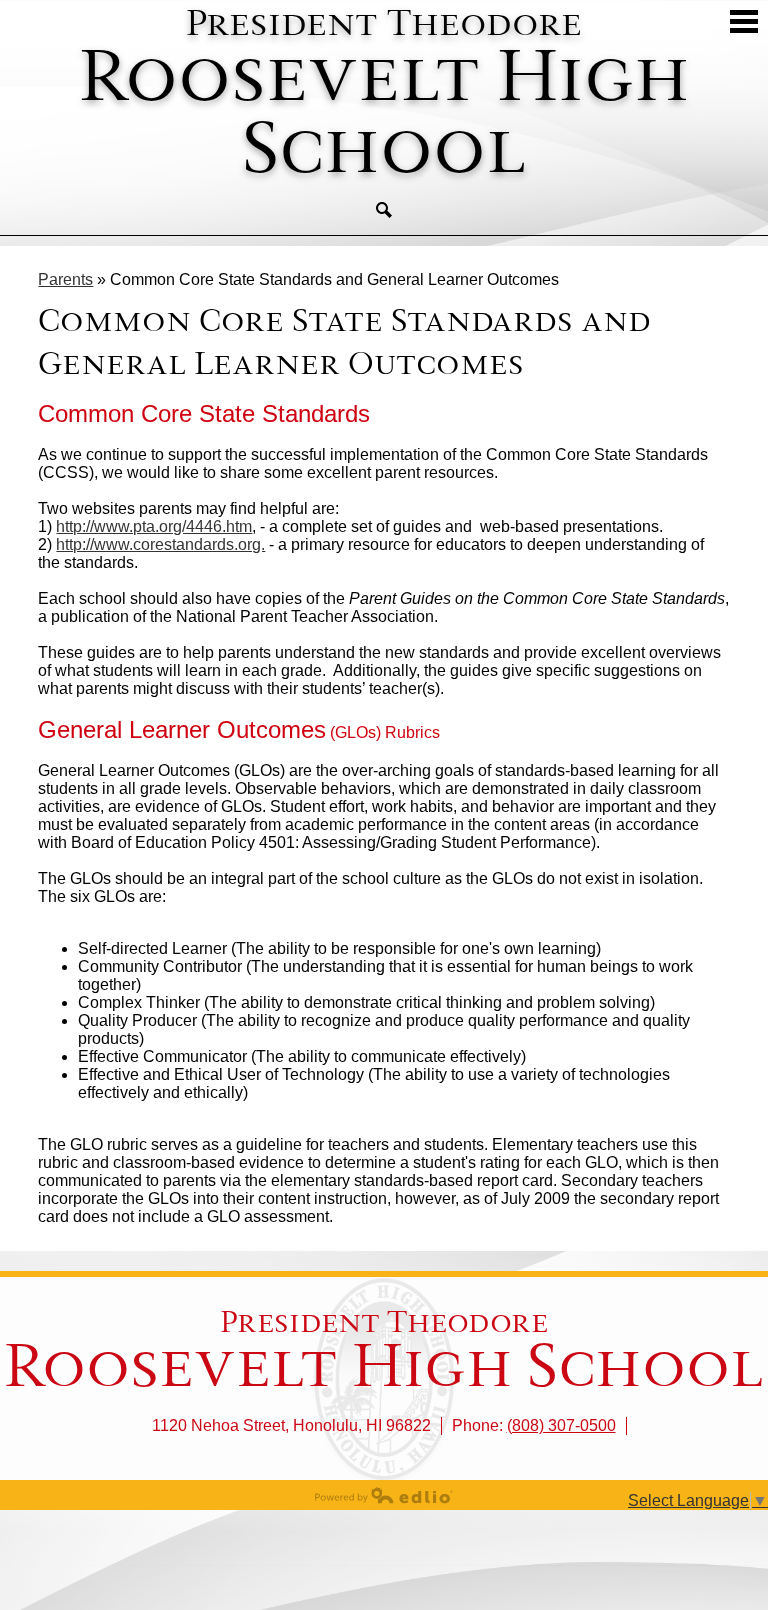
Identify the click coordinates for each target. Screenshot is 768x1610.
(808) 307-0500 (561, 1425)
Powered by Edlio (384, 1495)
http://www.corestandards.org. (160, 544)
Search (384, 210)
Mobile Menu (744, 21)
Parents (65, 279)
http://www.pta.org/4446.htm (154, 526)
